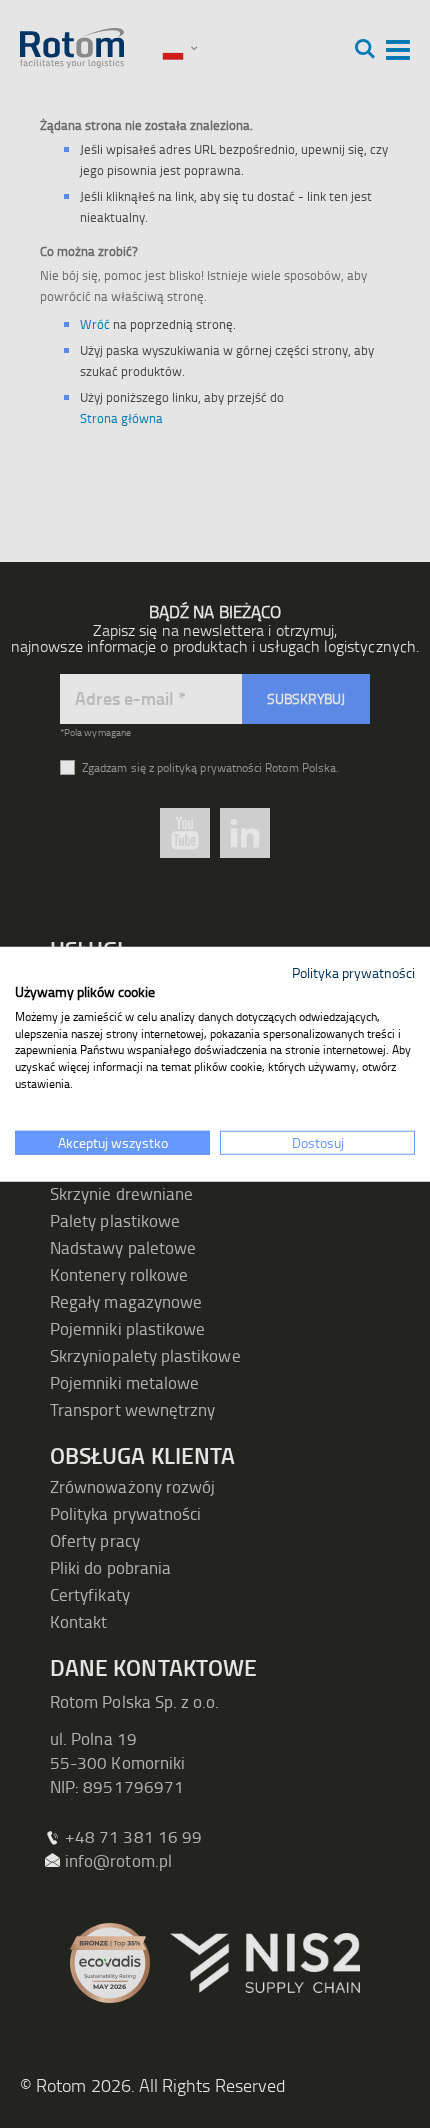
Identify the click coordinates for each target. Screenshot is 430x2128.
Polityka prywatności (353, 972)
